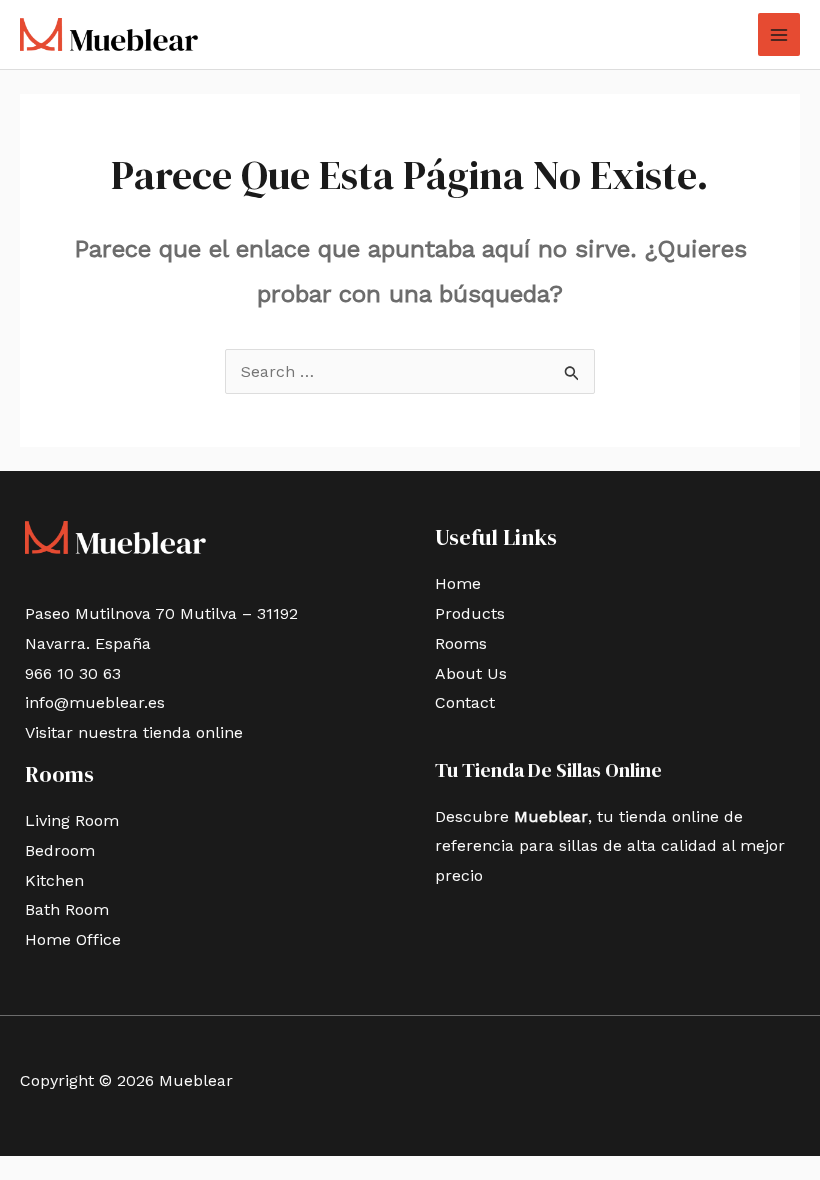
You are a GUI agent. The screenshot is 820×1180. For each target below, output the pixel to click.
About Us (471, 673)
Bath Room (67, 909)
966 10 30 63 (73, 673)
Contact (465, 702)
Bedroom (60, 850)
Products (470, 613)
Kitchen (54, 880)
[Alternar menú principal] (779, 34)
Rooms (461, 643)
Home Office (73, 939)
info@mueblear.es (95, 702)
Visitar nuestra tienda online (134, 732)
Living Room (72, 820)
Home (458, 583)
